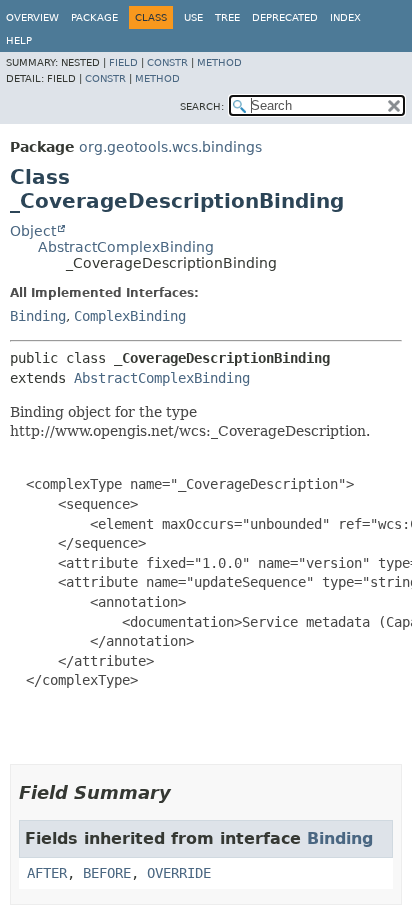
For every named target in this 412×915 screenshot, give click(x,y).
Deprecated (285, 17)
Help (19, 40)
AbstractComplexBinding (126, 247)
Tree (227, 17)
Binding (38, 316)
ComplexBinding (130, 316)
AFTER (47, 873)
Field (123, 62)
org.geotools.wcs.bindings (170, 147)
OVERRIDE (179, 873)
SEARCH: (202, 106)
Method (219, 62)
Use (193, 17)
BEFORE (107, 873)
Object (33, 231)
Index (345, 17)
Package (94, 17)
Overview (32, 17)
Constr (167, 62)
